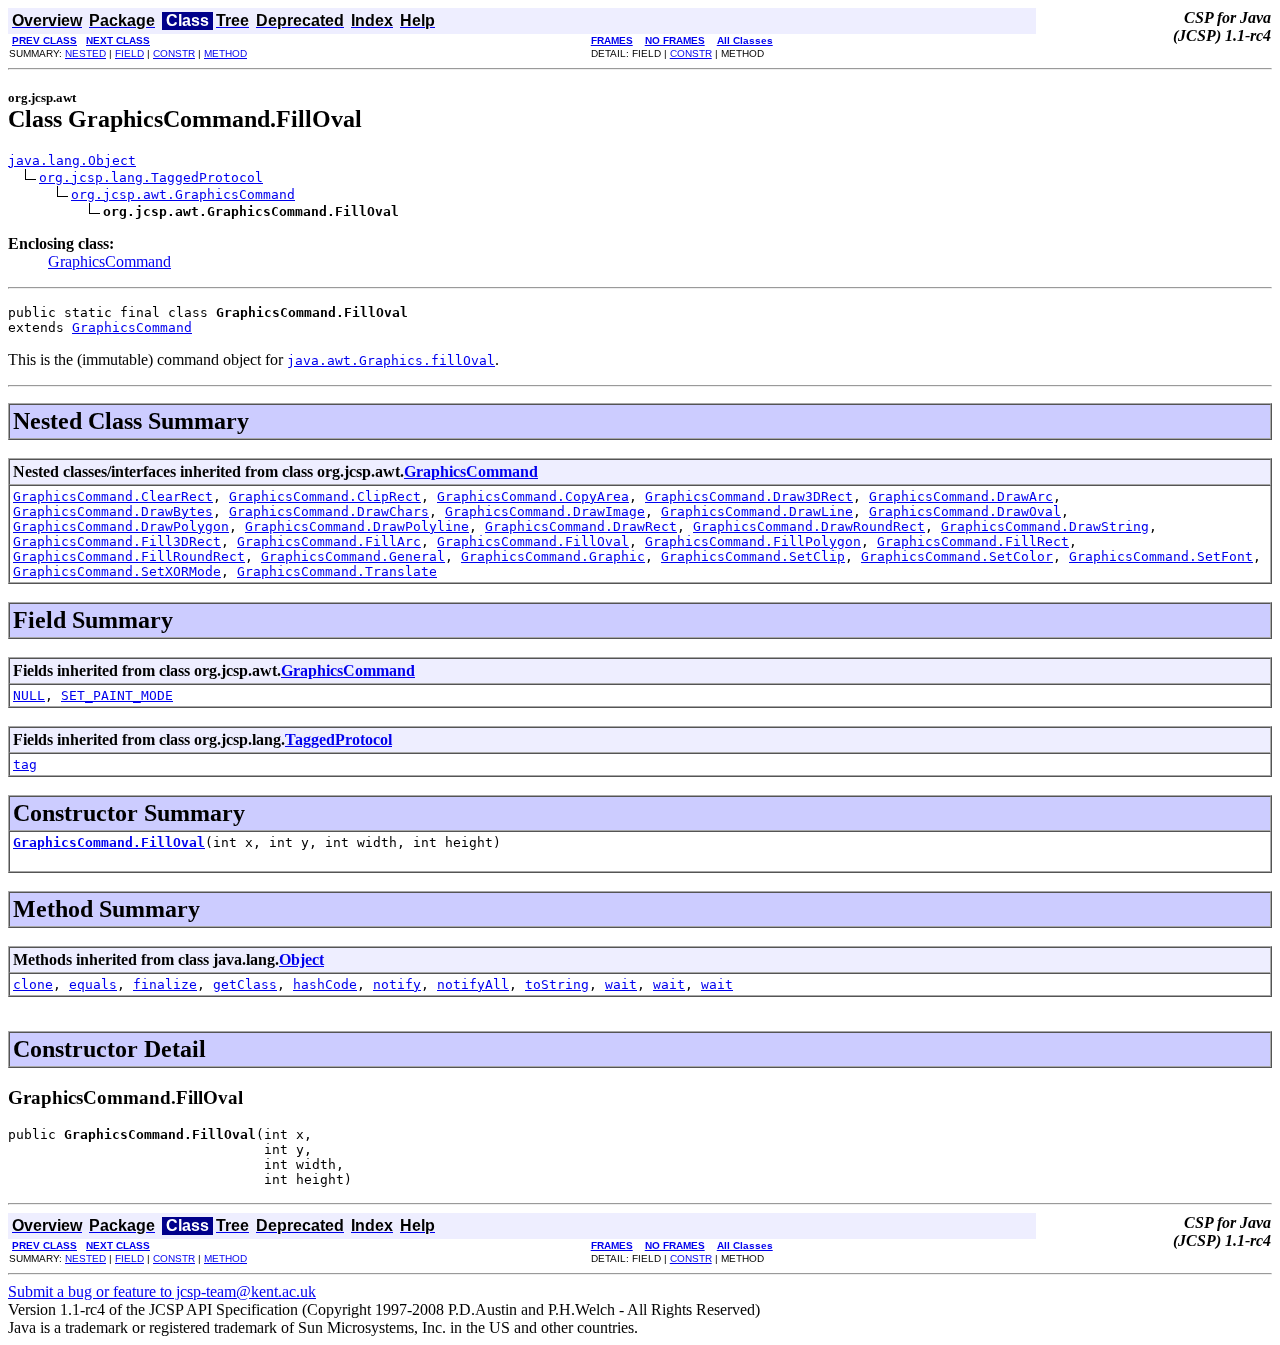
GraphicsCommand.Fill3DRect (117, 541)
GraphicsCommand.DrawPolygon (121, 526)
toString (557, 984)
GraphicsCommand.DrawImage (545, 511)
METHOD (225, 53)
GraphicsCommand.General (353, 556)
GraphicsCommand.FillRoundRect (129, 556)
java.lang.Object (72, 160)
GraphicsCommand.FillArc (329, 541)
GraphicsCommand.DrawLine (757, 511)
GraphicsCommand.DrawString (1045, 526)
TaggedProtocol (338, 739)
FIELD (129, 53)
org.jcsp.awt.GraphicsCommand (183, 194)
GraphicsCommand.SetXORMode (117, 571)
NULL (29, 695)
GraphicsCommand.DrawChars (329, 511)
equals (93, 984)
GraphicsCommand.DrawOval (965, 511)
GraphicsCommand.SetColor (957, 556)
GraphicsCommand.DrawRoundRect (809, 526)
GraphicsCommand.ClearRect (113, 496)
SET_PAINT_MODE (117, 695)
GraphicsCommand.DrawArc (961, 496)
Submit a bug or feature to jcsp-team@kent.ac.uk (162, 1291)
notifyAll (473, 984)
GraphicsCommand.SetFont (1161, 556)
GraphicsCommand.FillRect (973, 541)
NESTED (85, 53)
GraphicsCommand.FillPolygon (753, 541)
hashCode (325, 984)
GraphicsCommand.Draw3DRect (749, 496)
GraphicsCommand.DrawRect (581, 526)
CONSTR (174, 53)
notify (397, 984)
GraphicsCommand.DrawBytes (113, 511)
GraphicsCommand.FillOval (533, 541)
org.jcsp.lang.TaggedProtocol (151, 177)
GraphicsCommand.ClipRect (325, 496)
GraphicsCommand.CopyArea (533, 496)
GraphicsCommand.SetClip (753, 556)
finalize (165, 984)
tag (25, 764)
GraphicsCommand (109, 261)
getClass (245, 984)
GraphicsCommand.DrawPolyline (357, 526)
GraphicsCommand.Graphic (553, 556)
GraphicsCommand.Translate (337, 571)
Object (301, 959)
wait (621, 984)
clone (33, 984)
